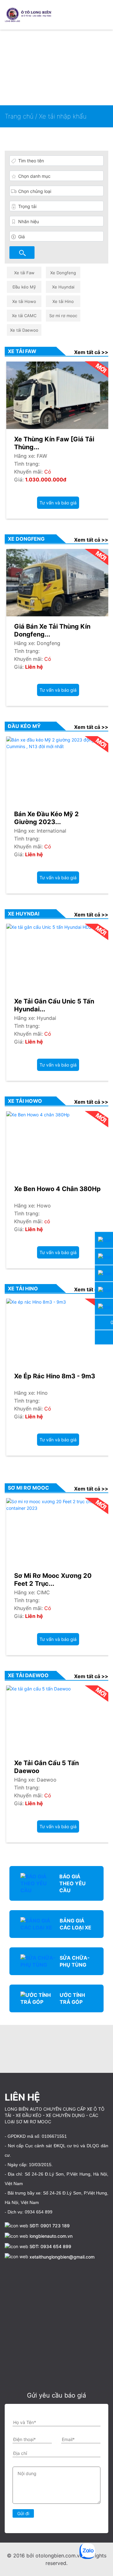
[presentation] (6, 2047)
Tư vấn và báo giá (58, 503)
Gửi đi (23, 2513)
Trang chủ (20, 116)
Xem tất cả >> (91, 352)
